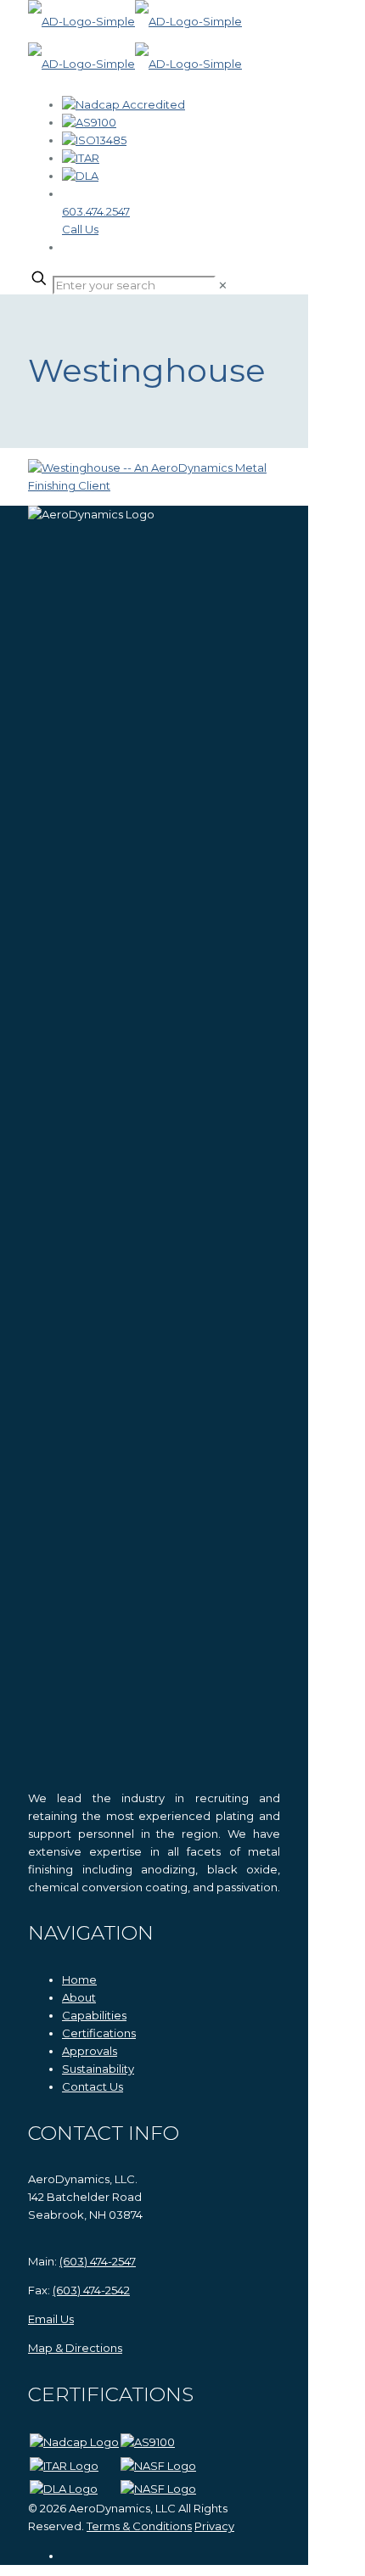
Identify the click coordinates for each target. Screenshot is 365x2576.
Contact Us (93, 2086)
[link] (223, 285)
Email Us (51, 2319)
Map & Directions (75, 2348)
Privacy (214, 2526)
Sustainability (98, 2069)
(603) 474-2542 (91, 2290)
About (79, 1997)
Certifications (99, 2033)
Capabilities (94, 2015)
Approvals (90, 2051)
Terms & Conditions (139, 2526)
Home (79, 1980)
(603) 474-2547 (98, 2261)
